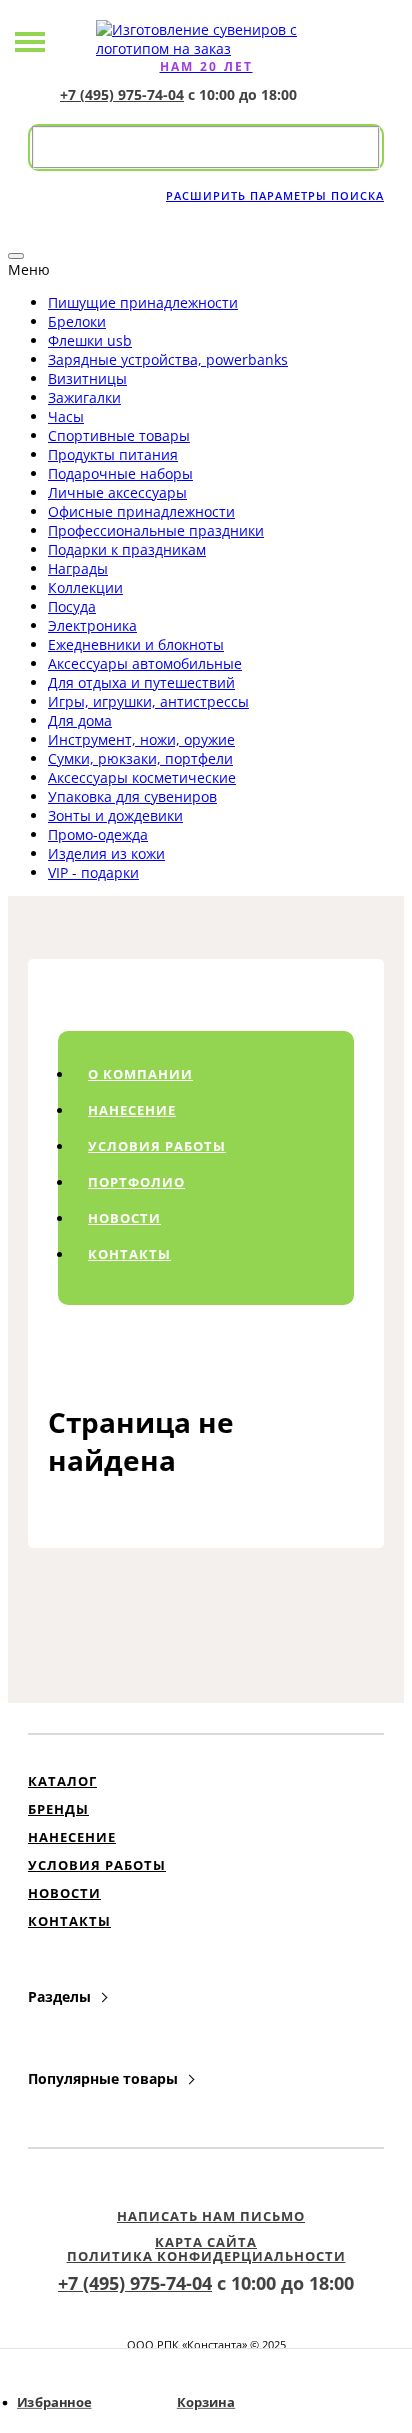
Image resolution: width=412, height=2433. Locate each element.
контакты (129, 1254)
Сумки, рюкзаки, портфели (140, 758)
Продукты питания (113, 454)
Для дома (80, 720)
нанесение (132, 1110)
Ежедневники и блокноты (136, 644)
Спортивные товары (119, 435)
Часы (66, 416)
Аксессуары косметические (142, 777)
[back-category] (16, 256)
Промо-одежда (98, 834)
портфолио (136, 1182)
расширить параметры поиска (275, 195)
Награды (78, 568)
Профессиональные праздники (156, 530)
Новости (64, 1893)
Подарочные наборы (120, 473)
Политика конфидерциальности (206, 2256)
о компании (140, 1074)
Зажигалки (84, 397)
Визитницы (87, 378)
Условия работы (97, 1865)
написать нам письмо (211, 2216)
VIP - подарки (93, 872)
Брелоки (77, 321)
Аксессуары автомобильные (145, 663)
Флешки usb (90, 340)
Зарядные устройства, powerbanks (168, 359)
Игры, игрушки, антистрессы (148, 701)
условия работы (157, 1146)
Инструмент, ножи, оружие (141, 739)
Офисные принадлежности (141, 511)
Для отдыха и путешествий (141, 682)
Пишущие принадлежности (143, 302)
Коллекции (85, 587)
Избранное (54, 2403)
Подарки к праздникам (127, 549)
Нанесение (72, 1837)
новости (124, 1218)
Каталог (62, 1781)
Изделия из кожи (106, 853)
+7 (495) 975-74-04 (122, 94)
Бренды (58, 1809)
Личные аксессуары (117, 492)
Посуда (72, 606)
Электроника (92, 625)
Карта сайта (206, 2242)
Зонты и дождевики (115, 815)
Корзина (206, 2403)
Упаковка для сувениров (132, 796)
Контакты (69, 1921)
